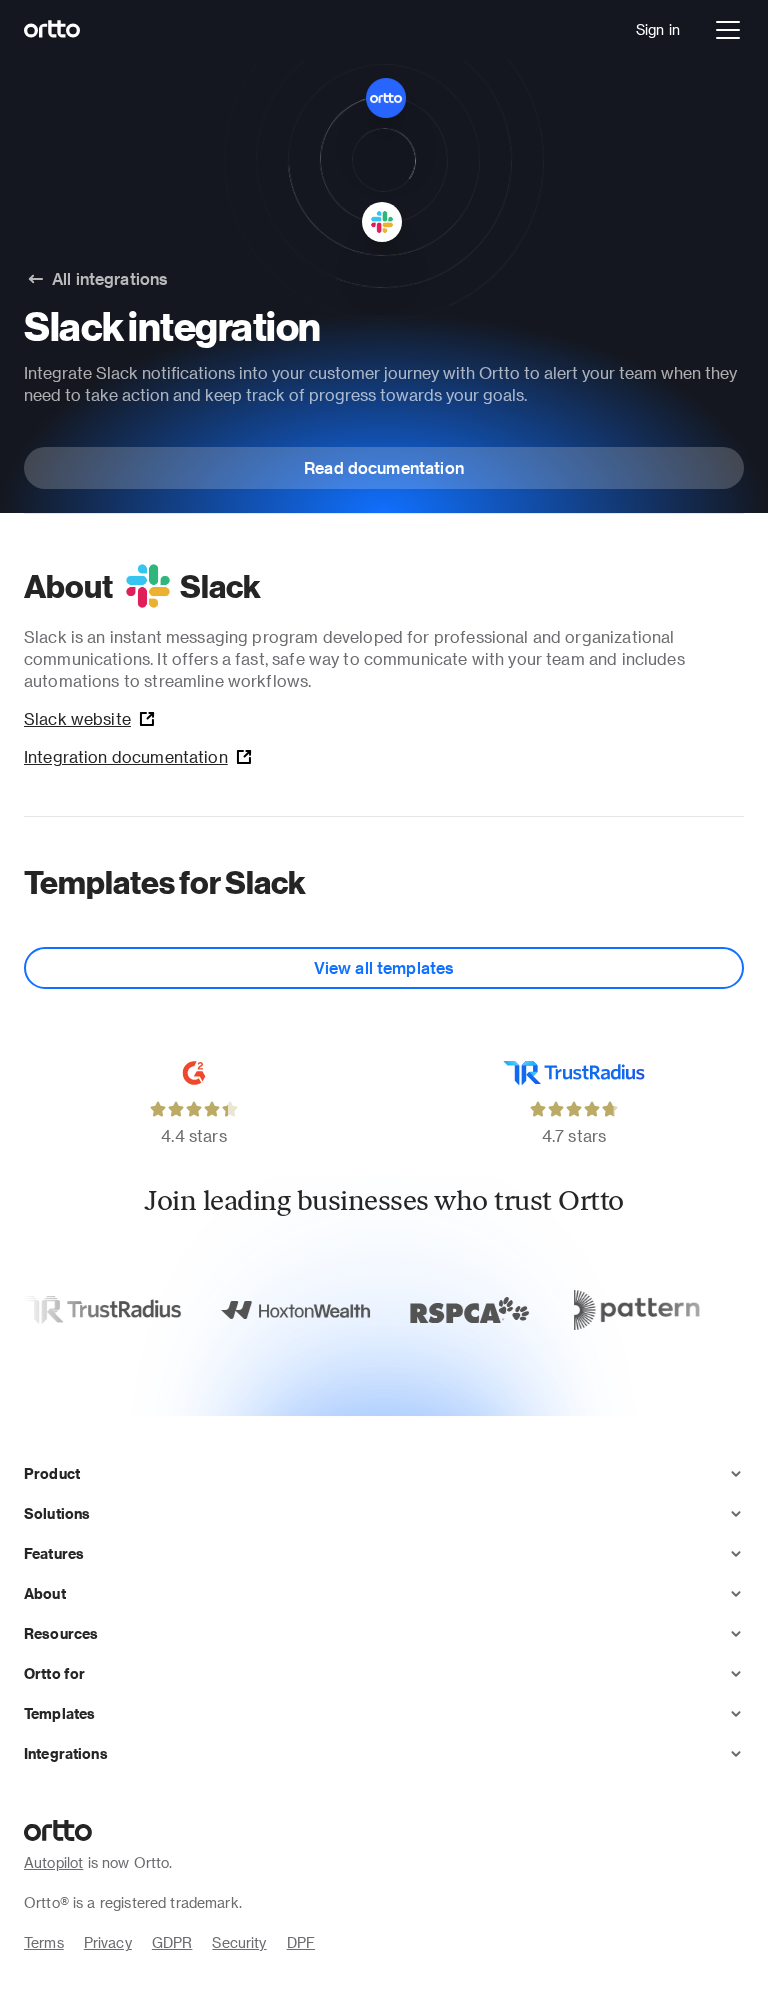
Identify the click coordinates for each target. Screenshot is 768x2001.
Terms (44, 1942)
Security (239, 1942)
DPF (301, 1942)
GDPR (172, 1942)
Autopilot (53, 1862)
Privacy (108, 1942)
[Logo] (52, 30)
